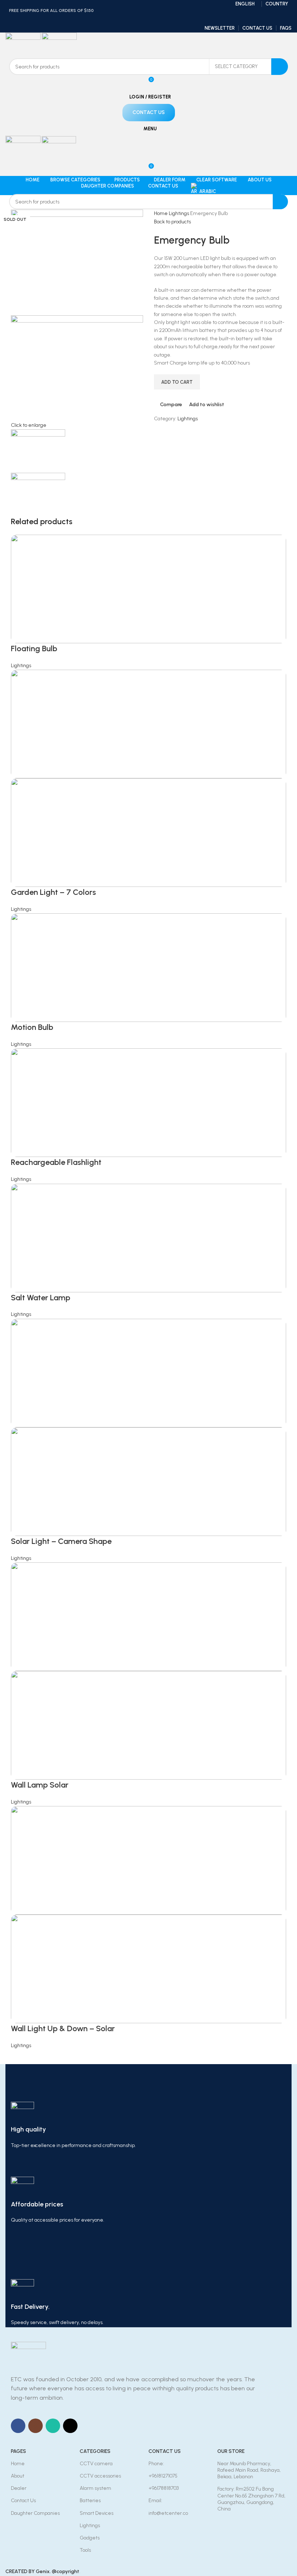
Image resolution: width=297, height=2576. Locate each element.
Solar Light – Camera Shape (61, 1541)
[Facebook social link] (130, 19)
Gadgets (90, 2538)
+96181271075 (163, 2476)
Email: (155, 2501)
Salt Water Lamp (41, 1298)
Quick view (142, 2037)
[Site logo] (24, 45)
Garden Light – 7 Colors (53, 892)
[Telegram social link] (167, 19)
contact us (149, 112)
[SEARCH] (280, 67)
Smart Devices (97, 2513)
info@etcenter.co (168, 2513)
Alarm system (95, 2488)
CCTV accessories (100, 2476)
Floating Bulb (34, 649)
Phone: (156, 2464)
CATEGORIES (95, 2451)
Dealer (19, 2488)
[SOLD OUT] (148, 588)
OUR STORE (231, 2451)
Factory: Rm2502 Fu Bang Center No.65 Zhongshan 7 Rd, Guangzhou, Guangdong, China (251, 2499)
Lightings (179, 213)
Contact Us (23, 2501)
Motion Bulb (32, 1027)
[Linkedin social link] (158, 19)
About (18, 2476)
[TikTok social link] (70, 2426)
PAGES (18, 2451)
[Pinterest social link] (148, 19)
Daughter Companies (35, 2513)
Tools (85, 2550)
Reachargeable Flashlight (56, 1162)
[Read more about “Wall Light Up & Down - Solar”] (129, 2037)
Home (161, 213)
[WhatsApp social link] (53, 2426)
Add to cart (177, 382)
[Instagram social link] (35, 2426)
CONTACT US (165, 2451)
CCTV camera (96, 2464)
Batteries (90, 2501)
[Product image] (148, 832)
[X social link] (139, 19)
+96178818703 (164, 2488)
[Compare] (155, 2037)
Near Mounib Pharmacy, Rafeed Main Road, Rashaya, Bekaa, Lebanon (249, 2470)
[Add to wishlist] (168, 2037)
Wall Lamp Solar (40, 1785)
